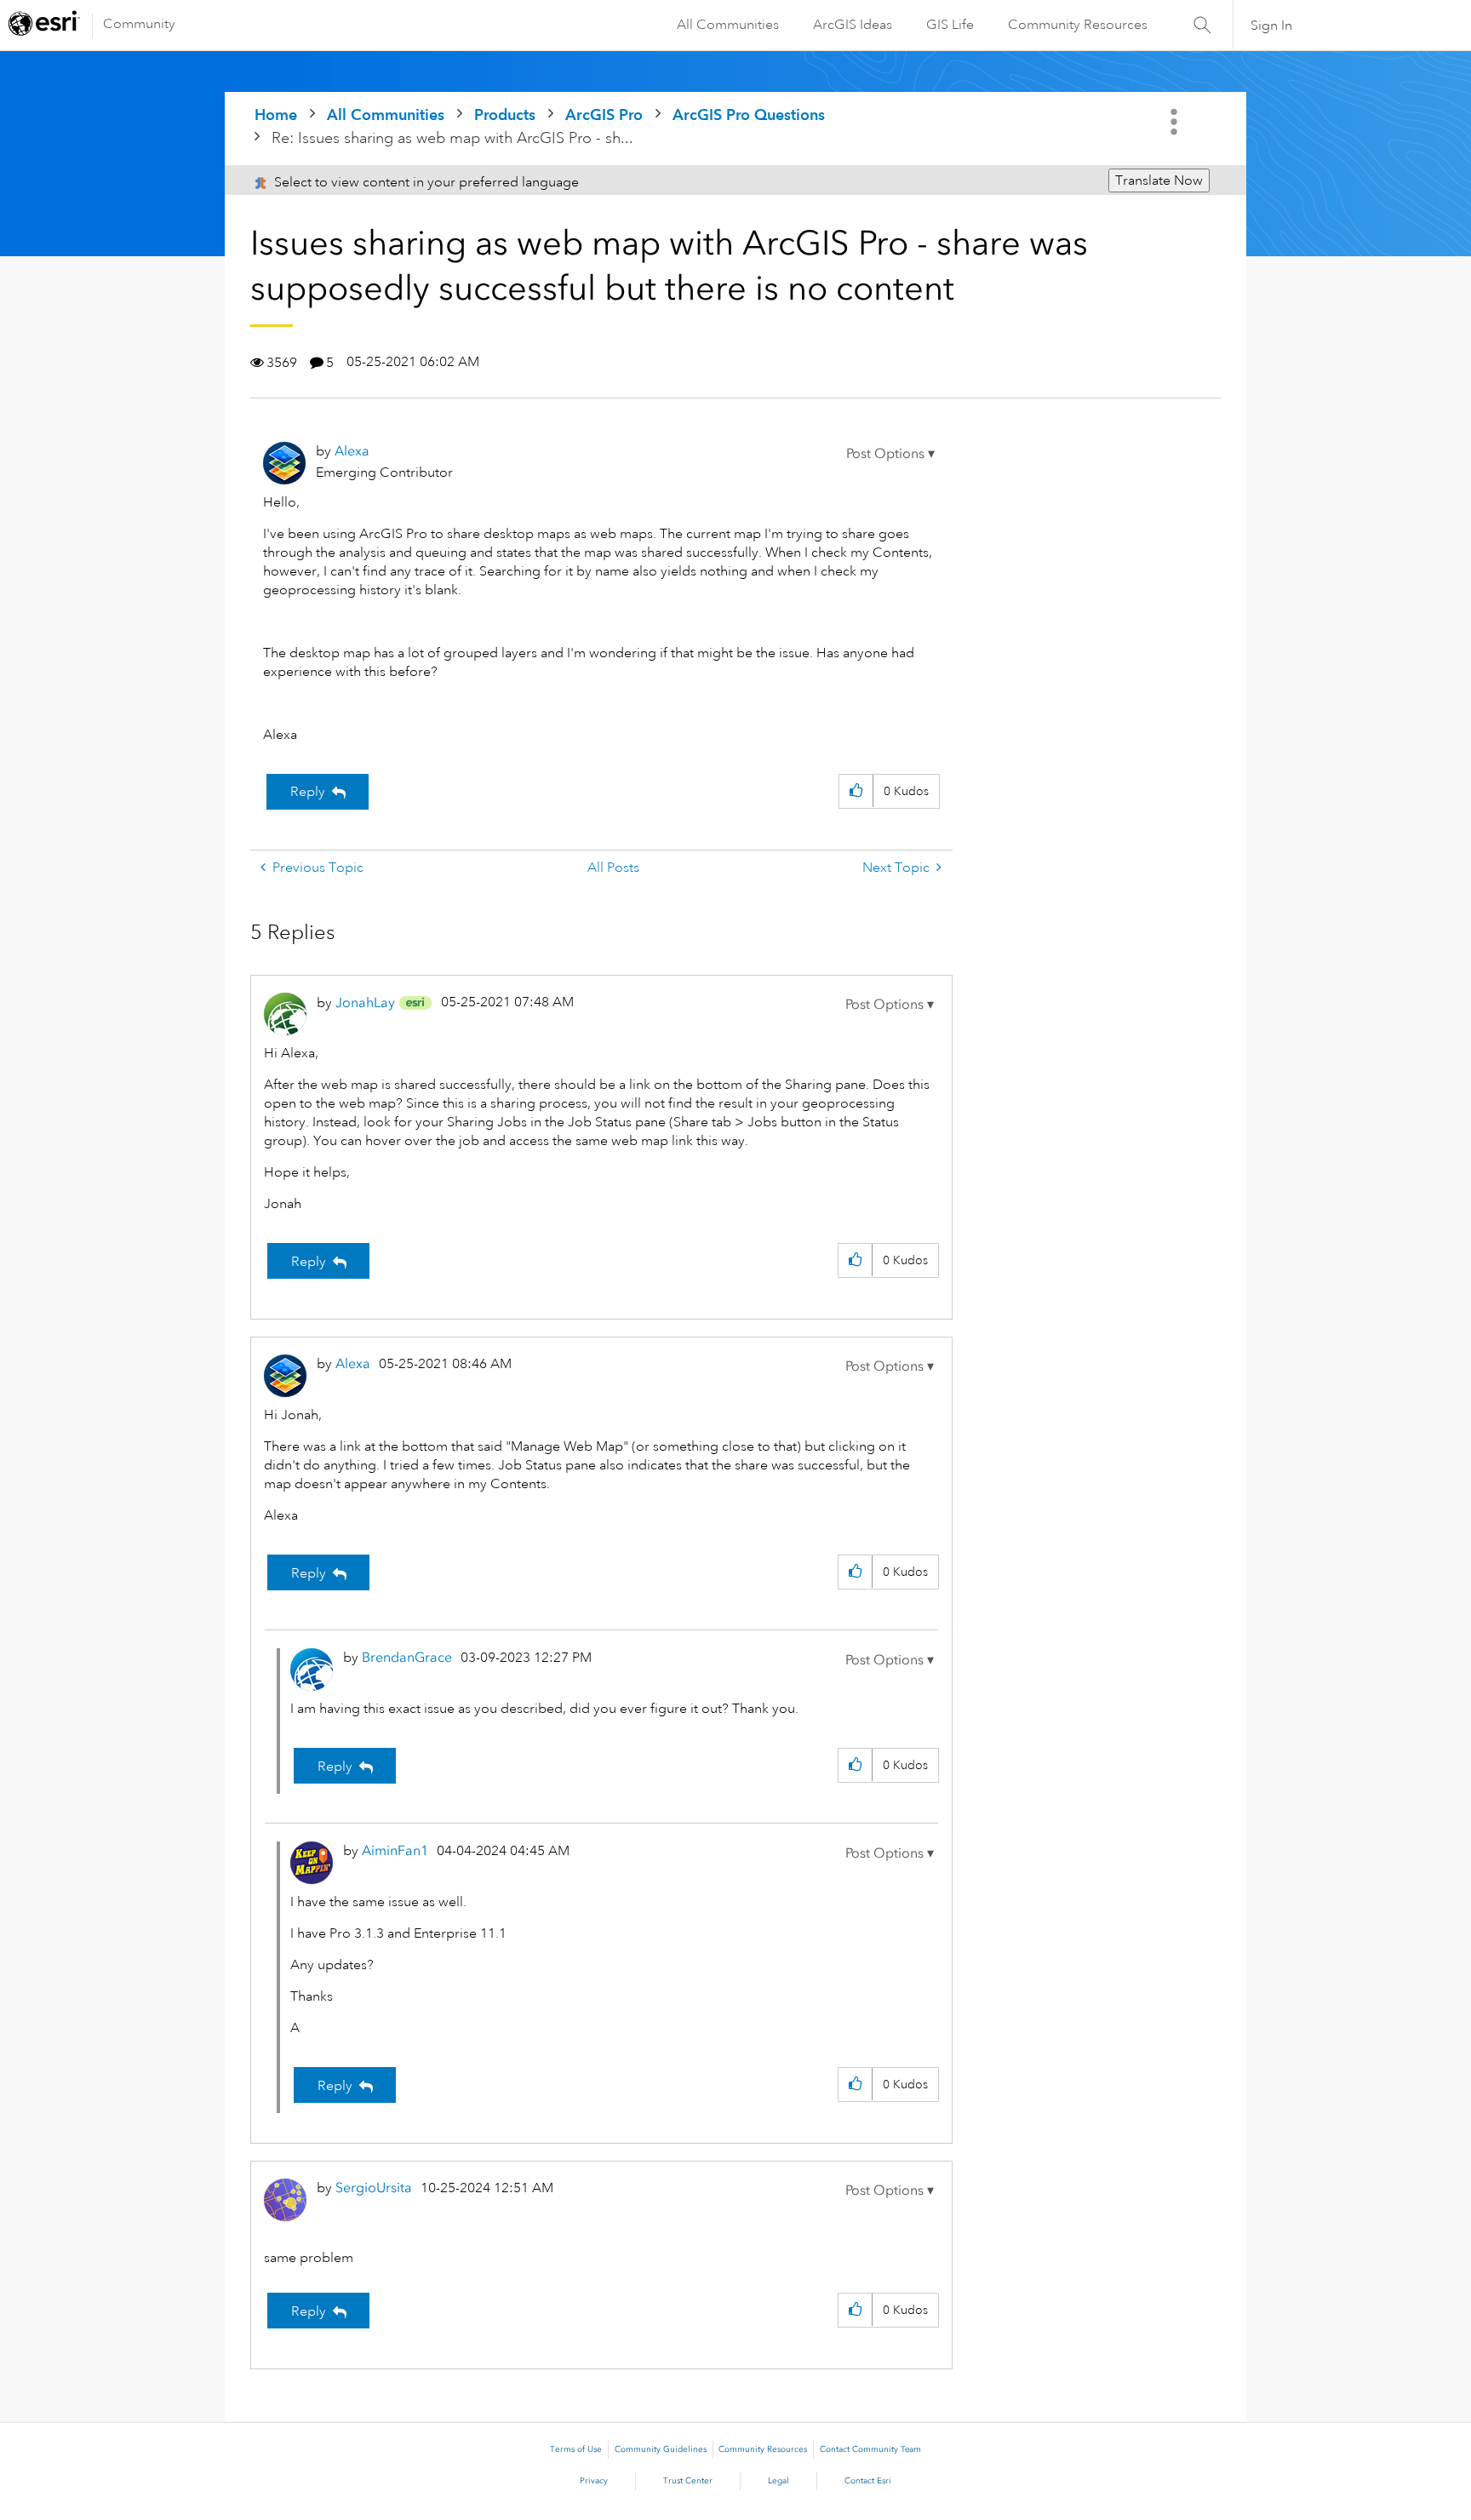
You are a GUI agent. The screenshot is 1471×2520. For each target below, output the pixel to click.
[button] (890, 454)
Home (276, 115)
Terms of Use (576, 2449)
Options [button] (1176, 122)
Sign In (1271, 26)
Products (505, 115)
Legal (778, 2481)
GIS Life (950, 25)
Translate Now (1159, 180)
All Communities (728, 25)
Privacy (594, 2481)
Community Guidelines (661, 2449)
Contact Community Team (870, 2449)
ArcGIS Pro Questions (749, 115)
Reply (308, 792)
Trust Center (688, 2481)
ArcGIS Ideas (853, 25)
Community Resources (1078, 25)
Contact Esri (868, 2481)
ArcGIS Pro (604, 115)
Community (139, 24)
